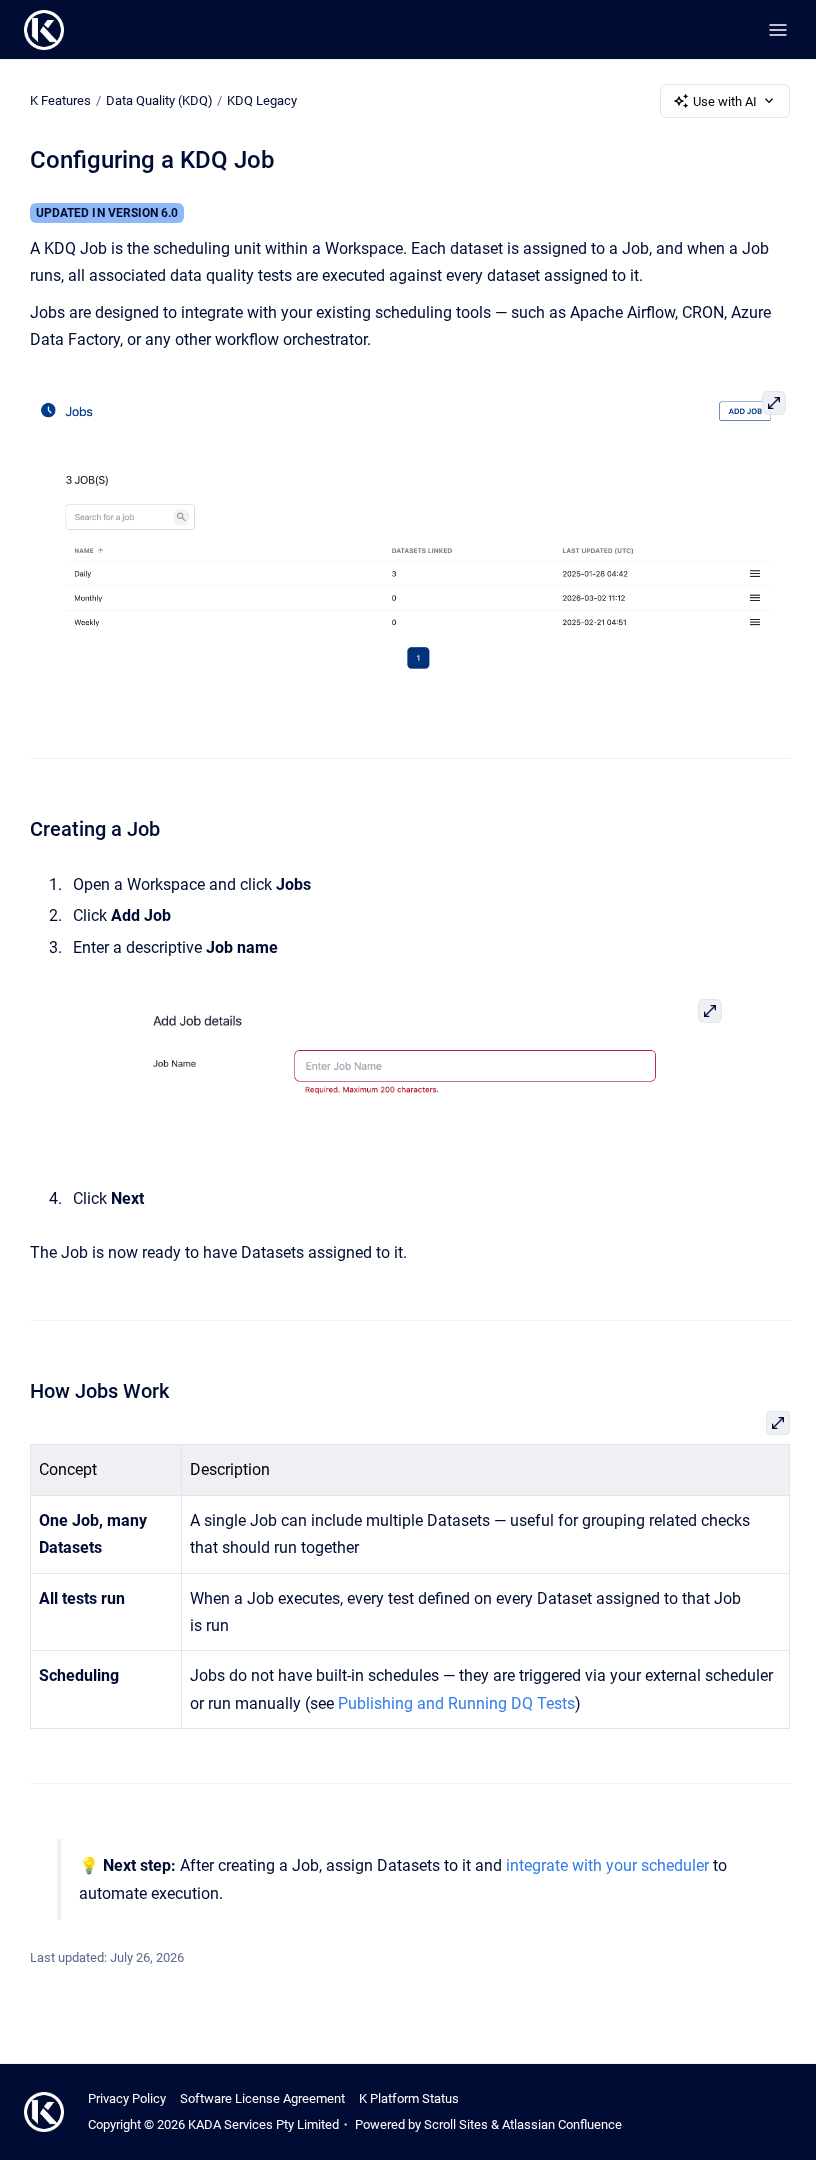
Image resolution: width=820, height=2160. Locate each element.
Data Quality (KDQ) (159, 100)
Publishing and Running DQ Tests (456, 1703)
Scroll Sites (456, 2124)
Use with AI (725, 101)
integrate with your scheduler (607, 1865)
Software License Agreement (262, 2098)
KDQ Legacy (262, 100)
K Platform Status (409, 2098)
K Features (60, 100)
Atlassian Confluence (562, 2124)
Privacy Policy (127, 2098)
